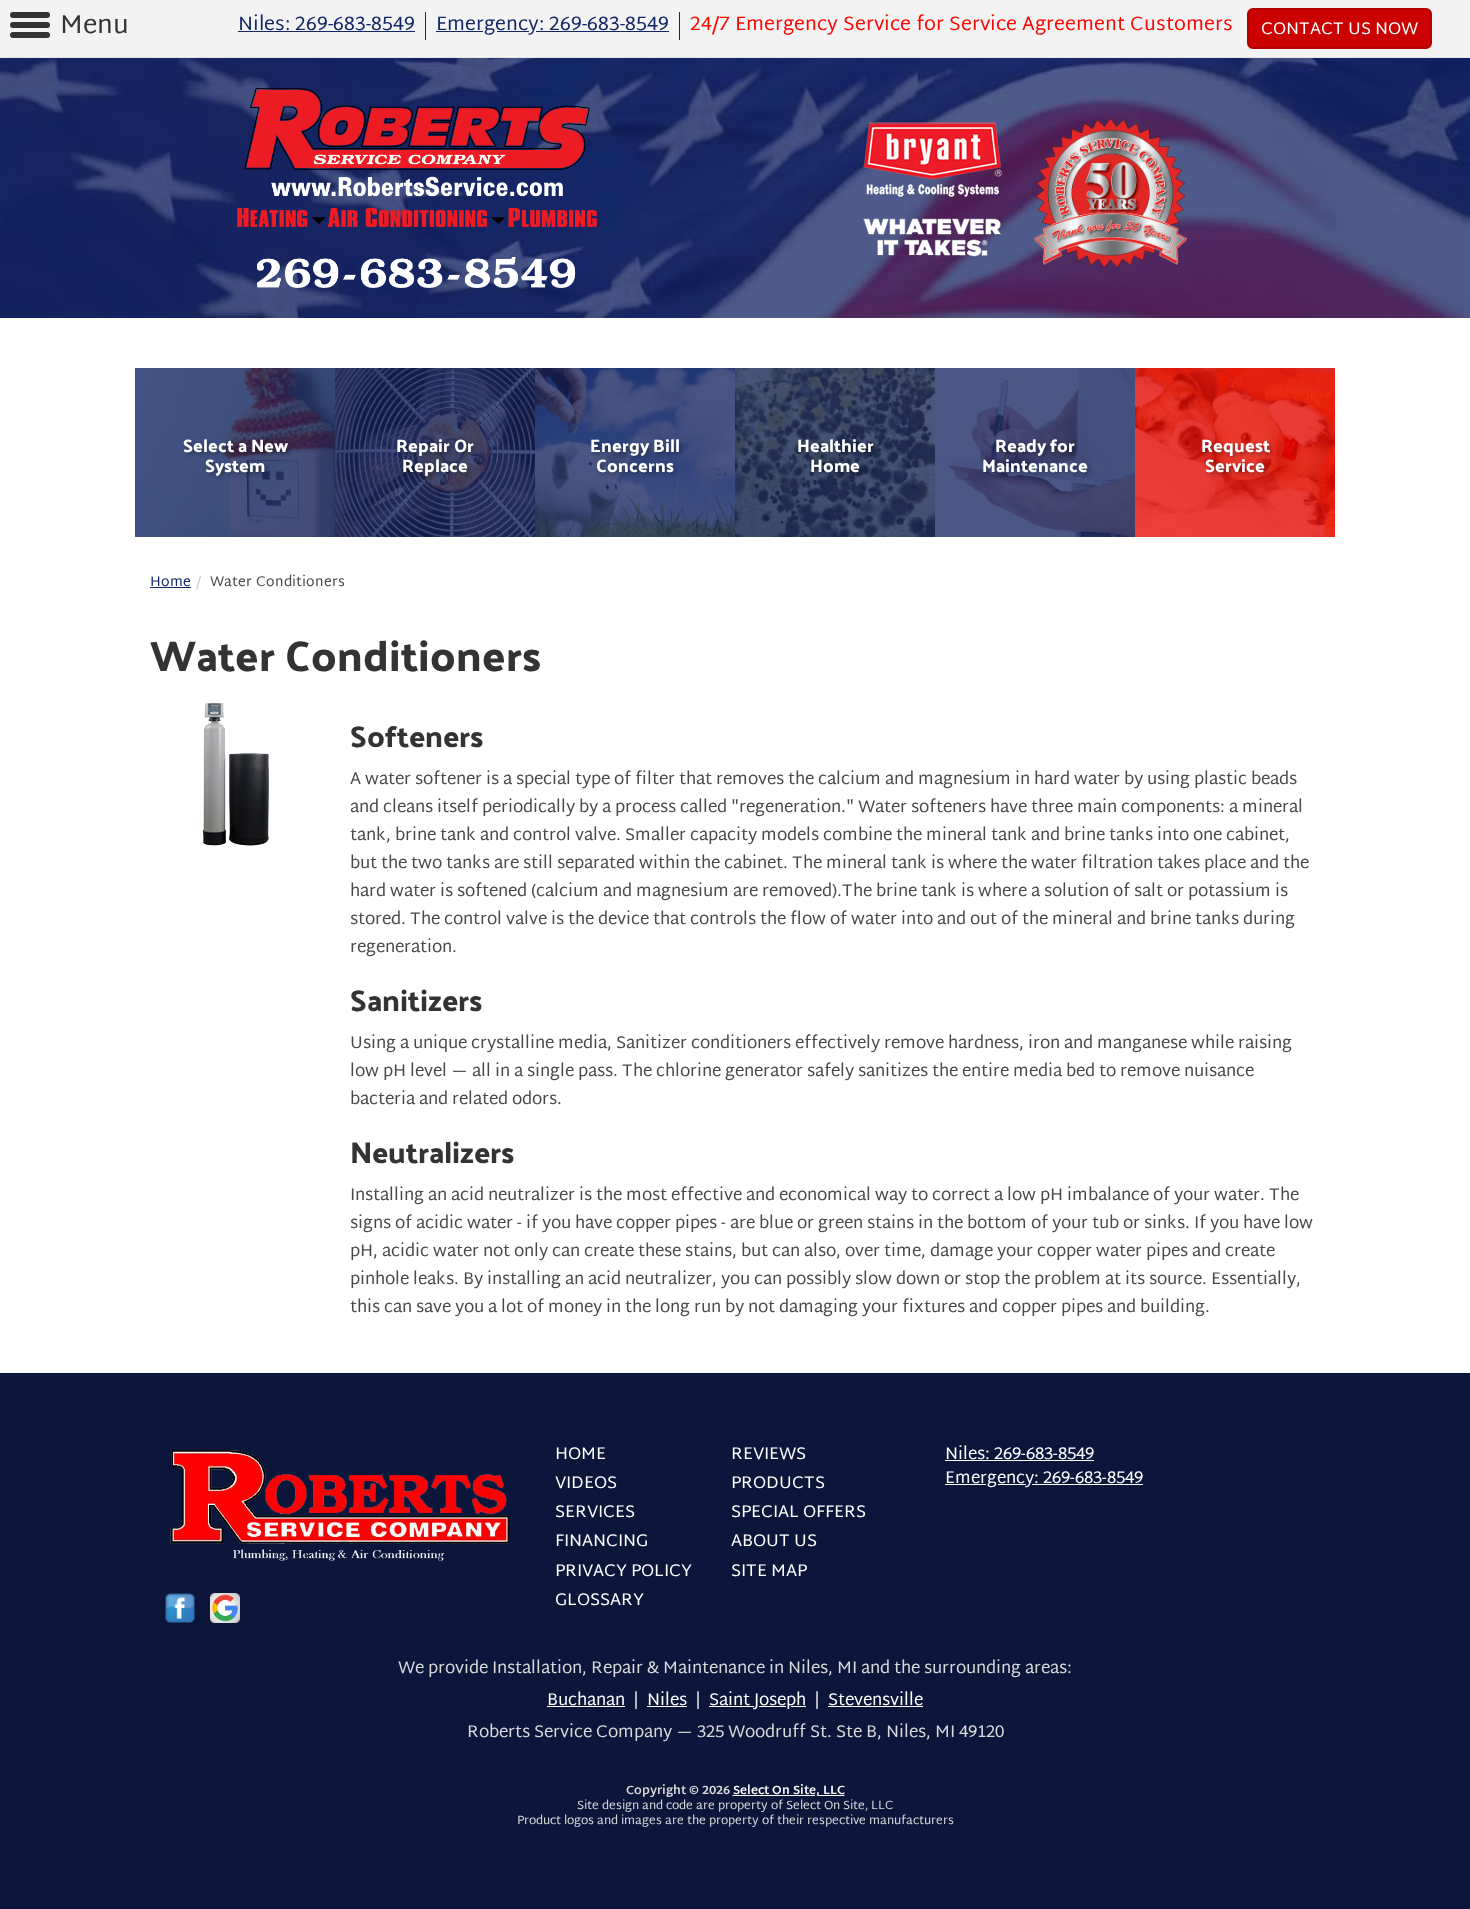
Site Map (769, 1571)
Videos (586, 1483)
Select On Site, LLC (789, 1791)
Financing (601, 1541)
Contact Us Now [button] (1339, 29)
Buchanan (586, 1700)
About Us (774, 1541)
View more (235, 452)
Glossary (599, 1600)
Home (170, 582)
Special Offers (798, 1512)
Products (778, 1483)
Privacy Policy (623, 1571)
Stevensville (875, 1700)
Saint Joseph (757, 1700)
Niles (667, 1700)
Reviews (768, 1454)
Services (595, 1512)
